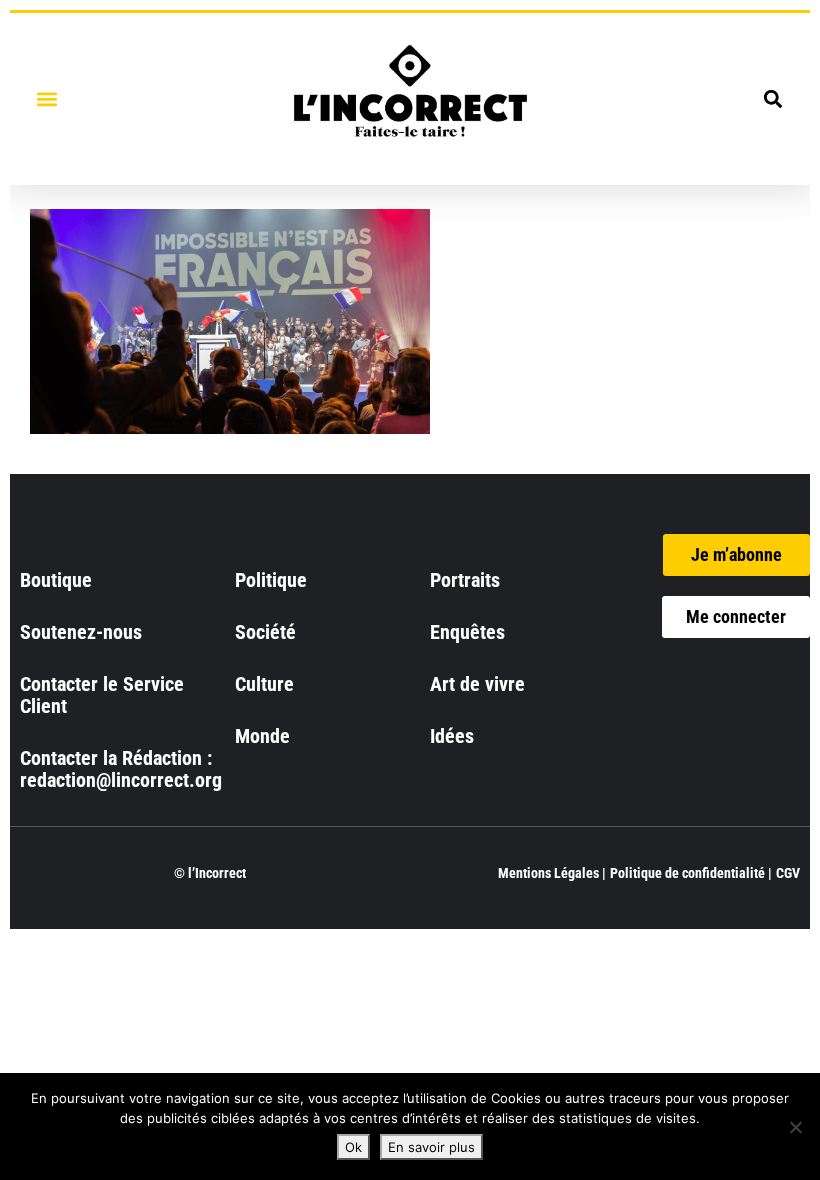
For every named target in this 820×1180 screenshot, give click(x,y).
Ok (353, 1147)
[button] (46, 98)
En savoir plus (431, 1147)
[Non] (795, 1127)
